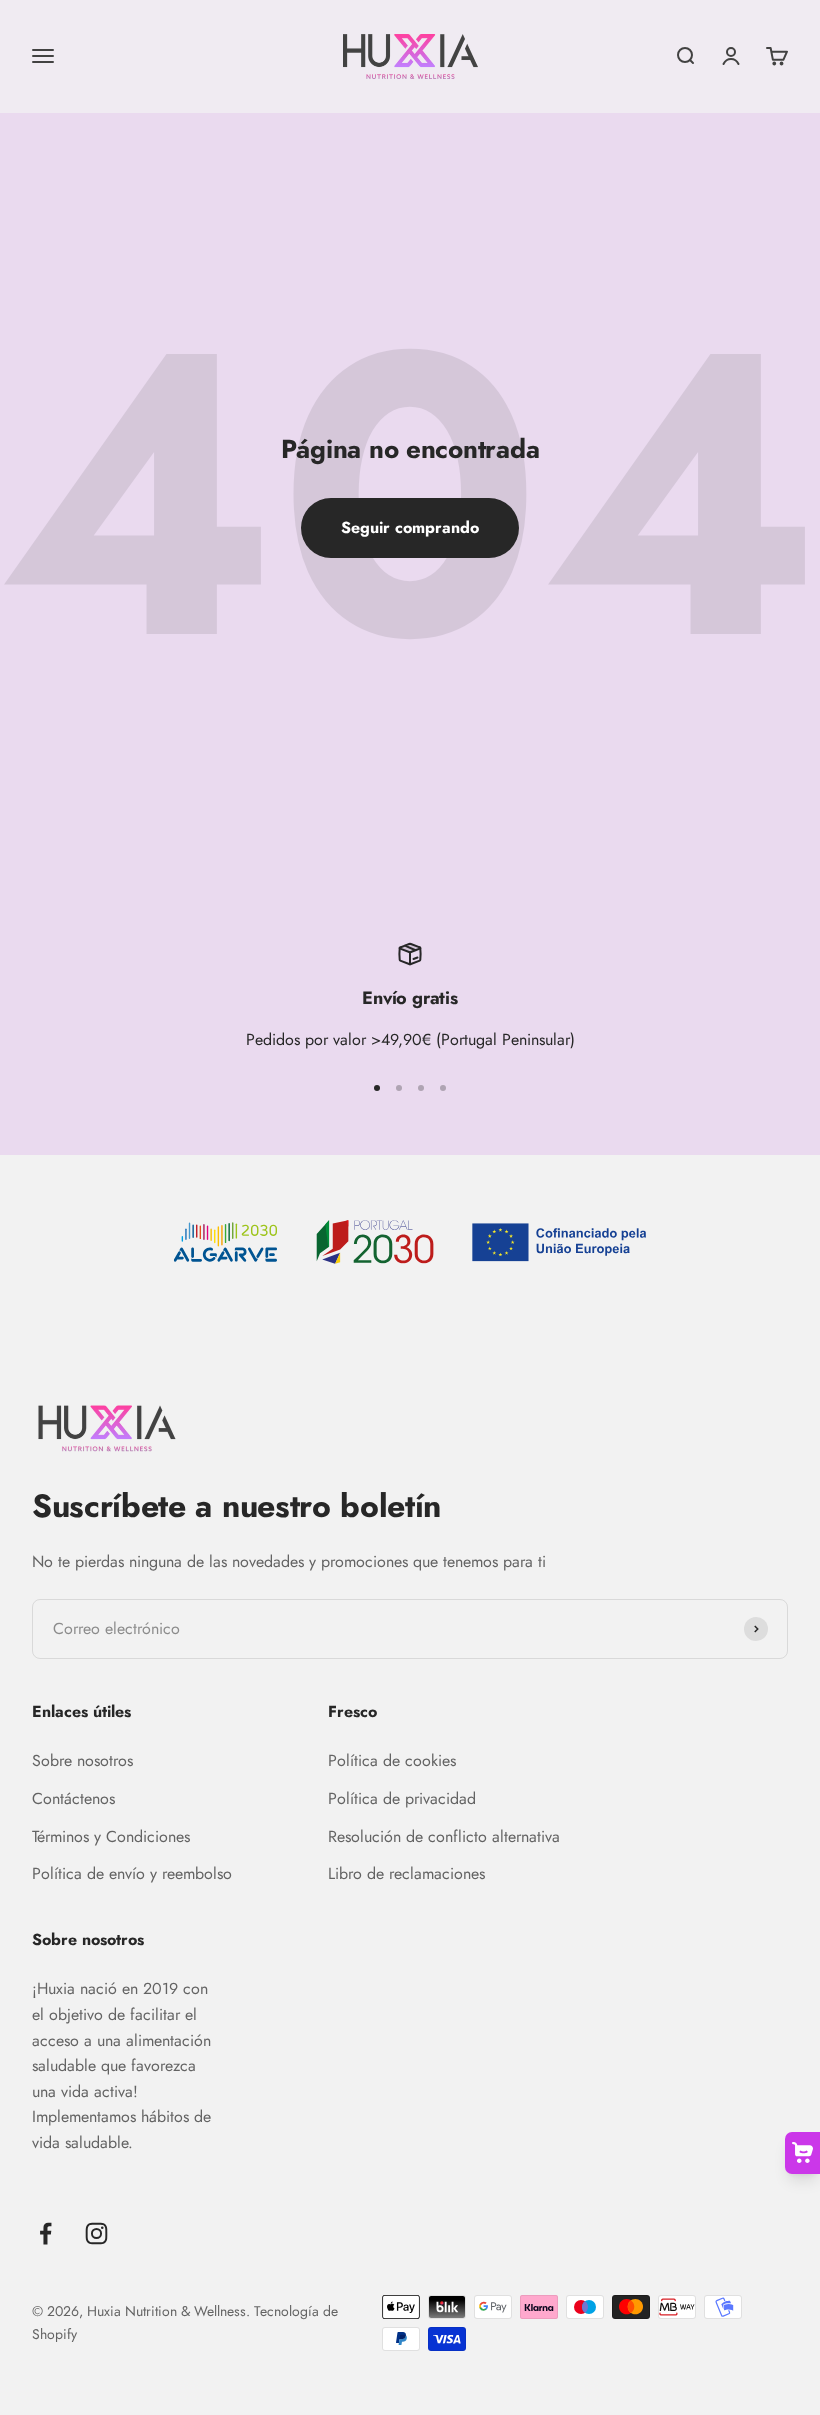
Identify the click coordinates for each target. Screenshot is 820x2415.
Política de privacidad (402, 1798)
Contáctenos (73, 1798)
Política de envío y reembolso (132, 1873)
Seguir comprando (410, 527)
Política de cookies (392, 1760)
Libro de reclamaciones (406, 1873)
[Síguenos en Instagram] (96, 2233)
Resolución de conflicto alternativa (444, 1836)
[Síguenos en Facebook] (45, 2233)
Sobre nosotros (82, 1760)
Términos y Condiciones (111, 1836)
